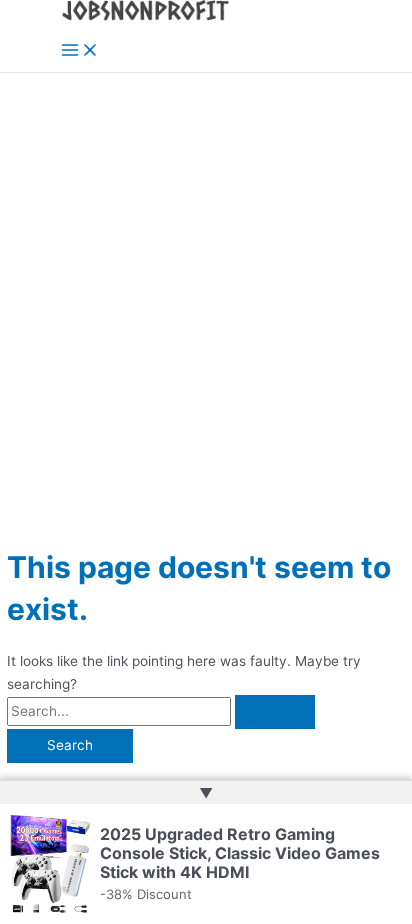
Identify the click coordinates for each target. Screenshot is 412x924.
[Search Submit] (275, 712)
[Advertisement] (206, 289)
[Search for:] (161, 711)
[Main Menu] (80, 51)
